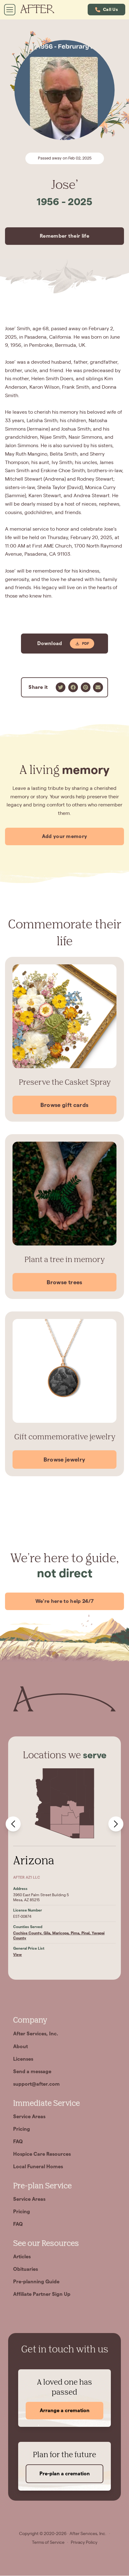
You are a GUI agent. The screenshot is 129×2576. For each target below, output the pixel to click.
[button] (106, 10)
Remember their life (64, 236)
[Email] (98, 687)
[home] (40, 10)
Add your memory (65, 836)
